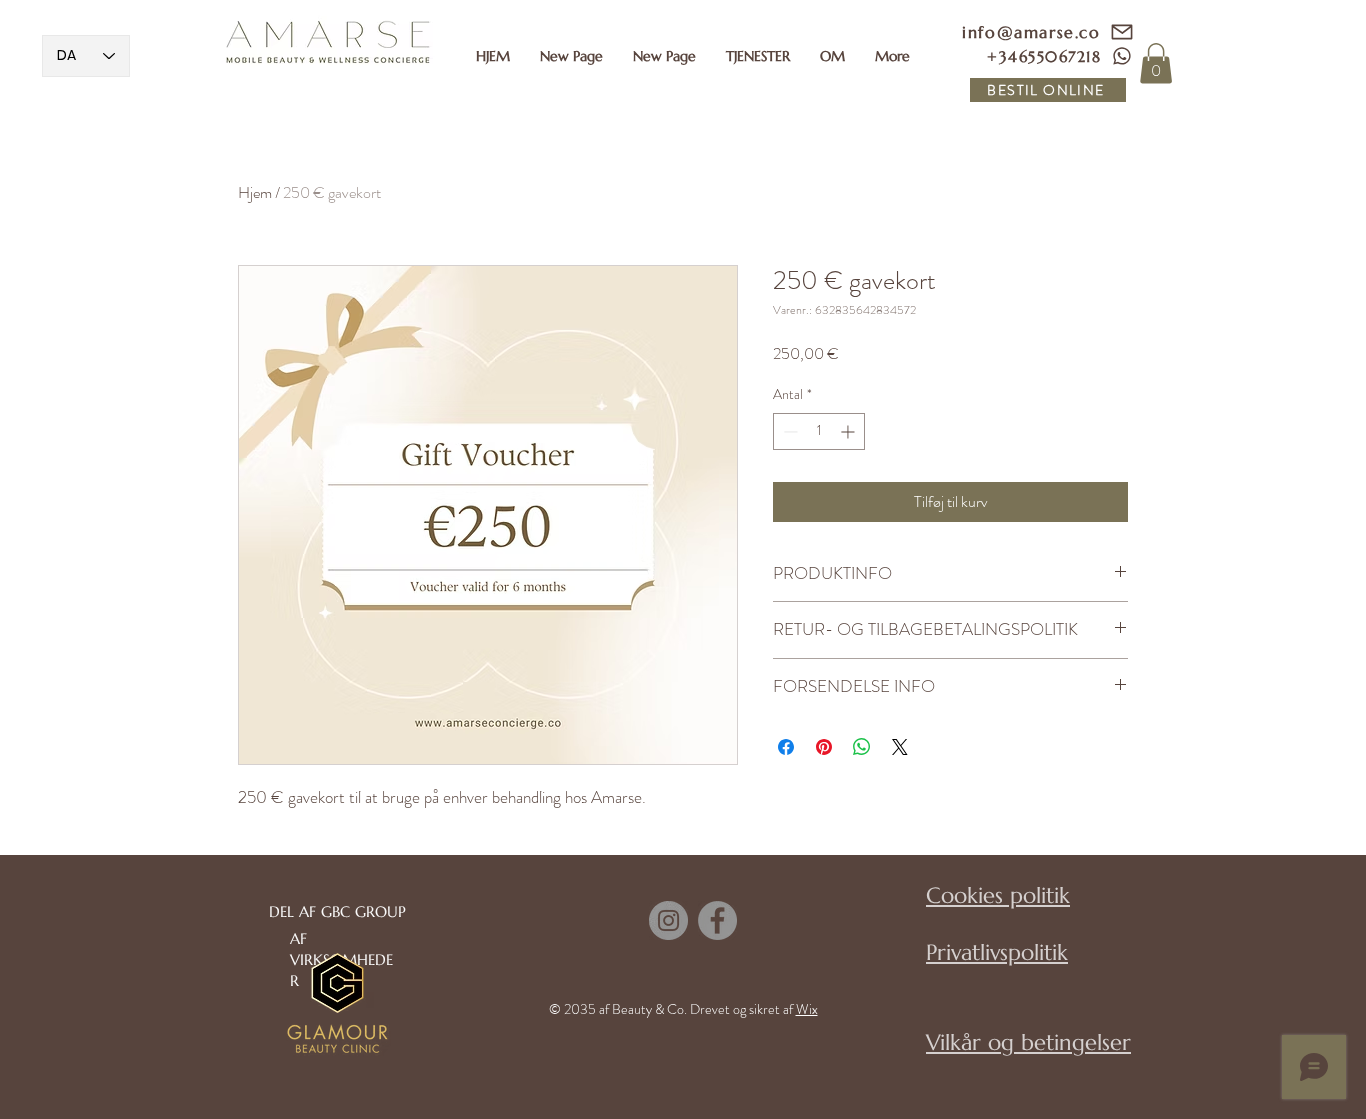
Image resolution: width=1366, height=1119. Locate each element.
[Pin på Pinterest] (824, 747)
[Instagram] (668, 920)
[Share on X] (900, 747)
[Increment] (849, 431)
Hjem (255, 192)
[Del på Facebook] (786, 747)
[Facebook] (717, 920)
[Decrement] (788, 431)
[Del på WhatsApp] (862, 747)
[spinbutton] (819, 431)
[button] (758, 56)
